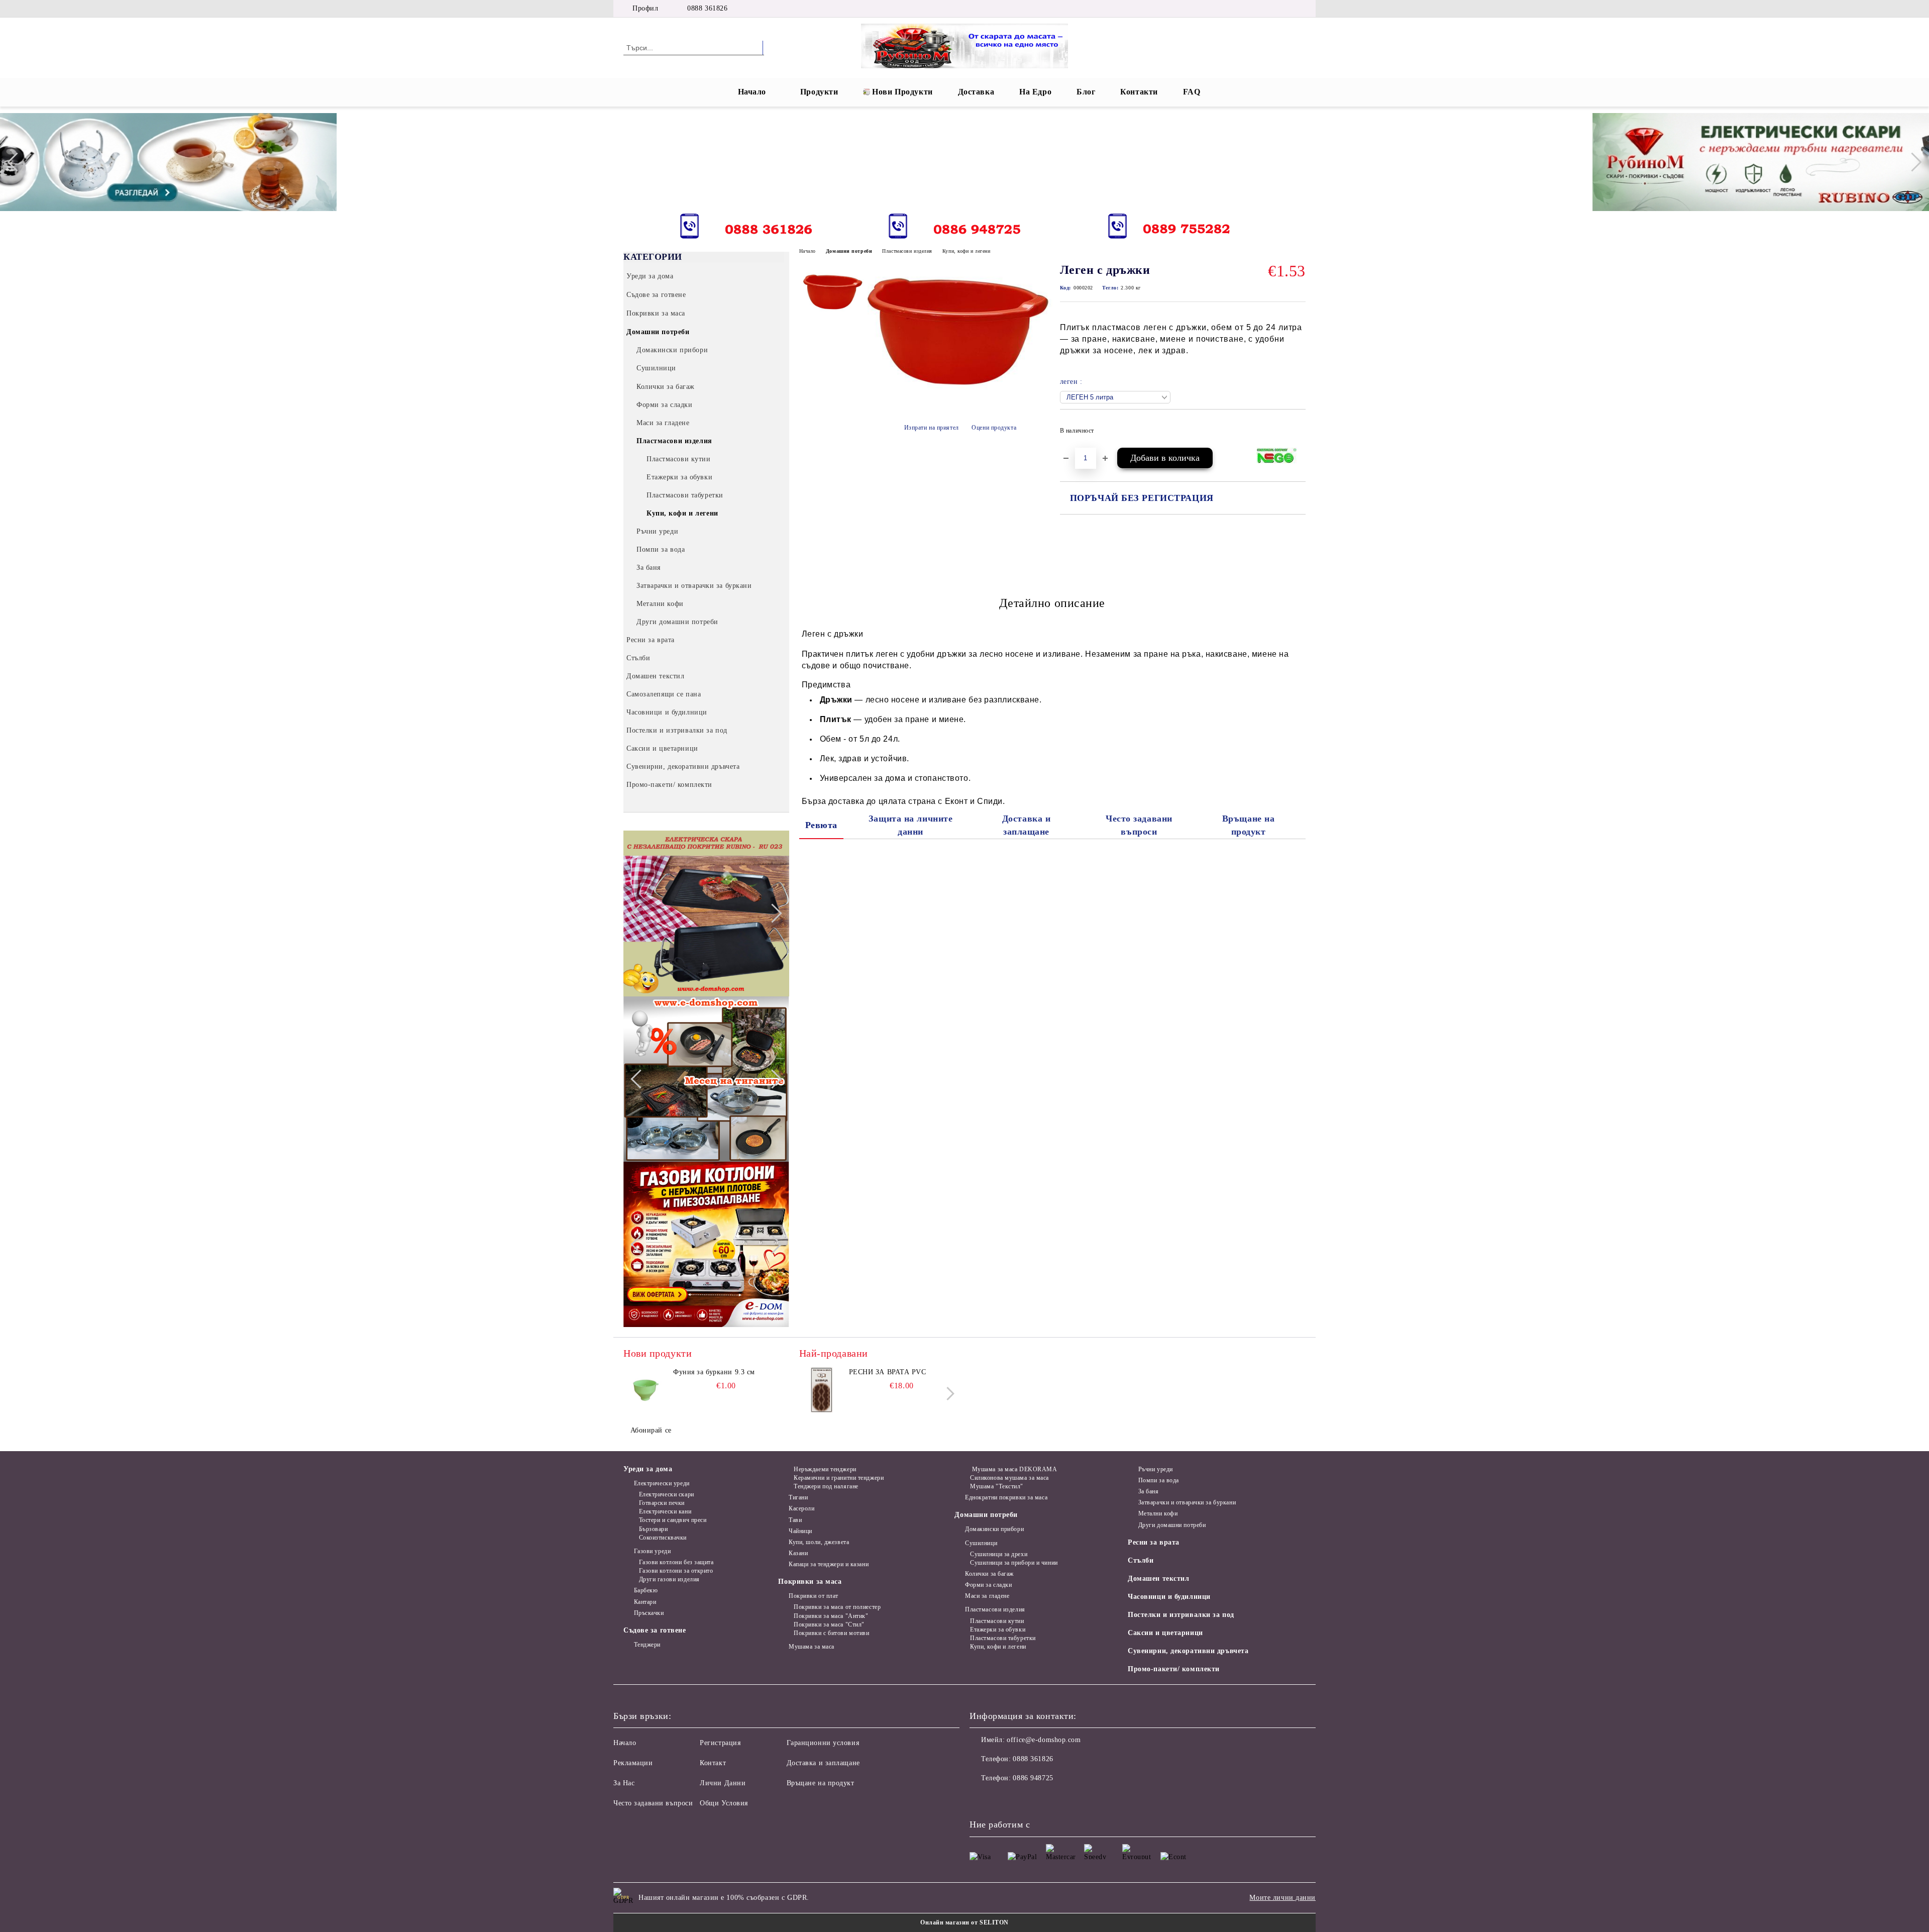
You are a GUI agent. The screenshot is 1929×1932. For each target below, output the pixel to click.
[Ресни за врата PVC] (822, 1390)
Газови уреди (652, 1551)
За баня (1148, 1491)
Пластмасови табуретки (1003, 1638)
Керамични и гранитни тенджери (839, 1478)
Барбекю (646, 1590)
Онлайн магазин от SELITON (964, 1922)
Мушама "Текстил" (997, 1486)
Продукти (819, 92)
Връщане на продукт (1249, 825)
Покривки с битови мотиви (831, 1633)
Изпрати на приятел (932, 428)
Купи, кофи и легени (967, 251)
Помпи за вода (1159, 1480)
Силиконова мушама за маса (1009, 1478)
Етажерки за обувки (998, 1630)
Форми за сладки (988, 1585)
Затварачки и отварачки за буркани (1187, 1502)
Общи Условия (724, 1803)
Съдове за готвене (655, 1630)
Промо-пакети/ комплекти (1174, 1669)
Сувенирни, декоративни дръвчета (1188, 1651)
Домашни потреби (849, 251)
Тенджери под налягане (826, 1486)
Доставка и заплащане (1027, 825)
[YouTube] (1285, 9)
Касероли (801, 1508)
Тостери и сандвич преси (673, 1520)
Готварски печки (662, 1503)
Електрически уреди (662, 1483)
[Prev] (17, 162)
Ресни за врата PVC (888, 1372)
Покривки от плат (814, 1596)
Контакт (713, 1763)
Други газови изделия (669, 1579)
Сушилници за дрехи (999, 1554)
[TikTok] (1300, 9)
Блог (1086, 92)
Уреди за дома (648, 1469)
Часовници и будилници (1169, 1597)
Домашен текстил (1158, 1579)
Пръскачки (649, 1613)
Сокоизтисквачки (663, 1538)
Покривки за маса (810, 1582)
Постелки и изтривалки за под (1181, 1615)
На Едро (1035, 92)
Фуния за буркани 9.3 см (714, 1372)
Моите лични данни (1282, 1898)
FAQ (1192, 92)
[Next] (1912, 162)
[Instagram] (1270, 9)
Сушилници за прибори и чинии (1014, 1563)
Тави (795, 1520)
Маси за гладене (987, 1596)
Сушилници (981, 1543)
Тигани (798, 1497)
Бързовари (654, 1529)
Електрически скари (667, 1494)
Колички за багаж (989, 1574)
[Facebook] (1240, 9)
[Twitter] (1255, 9)
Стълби (1141, 1560)
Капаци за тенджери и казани (829, 1564)
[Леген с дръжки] (960, 400)
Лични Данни (723, 1783)
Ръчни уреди (1156, 1469)
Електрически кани (665, 1511)
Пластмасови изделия (907, 251)
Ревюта (821, 825)
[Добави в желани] (1298, 434)
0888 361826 (707, 8)
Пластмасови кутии (997, 1621)
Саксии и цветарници (1165, 1633)
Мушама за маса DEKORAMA (1013, 1469)
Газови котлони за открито (676, 1571)
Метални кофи (1158, 1513)
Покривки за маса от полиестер (837, 1607)
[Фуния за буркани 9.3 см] (646, 1390)
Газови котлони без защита (676, 1562)
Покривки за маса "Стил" (829, 1624)
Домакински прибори (994, 1529)
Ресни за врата (1154, 1542)
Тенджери (647, 1645)
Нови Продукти (902, 92)
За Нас (624, 1783)
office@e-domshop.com (1044, 1740)
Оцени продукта (994, 428)
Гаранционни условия (823, 1743)
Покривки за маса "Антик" (831, 1616)
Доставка (976, 92)
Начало (752, 92)
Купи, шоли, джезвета (819, 1542)
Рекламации (633, 1763)
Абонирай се (651, 1430)
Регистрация (720, 1743)
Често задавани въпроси (1139, 825)
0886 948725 (1033, 1778)
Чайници (800, 1531)
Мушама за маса (811, 1647)
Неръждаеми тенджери (825, 1469)
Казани (798, 1553)
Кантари (645, 1602)
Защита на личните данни (911, 825)
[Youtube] (1044, 1798)
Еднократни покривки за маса (1006, 1497)
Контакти (1139, 92)
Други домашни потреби (1172, 1525)
